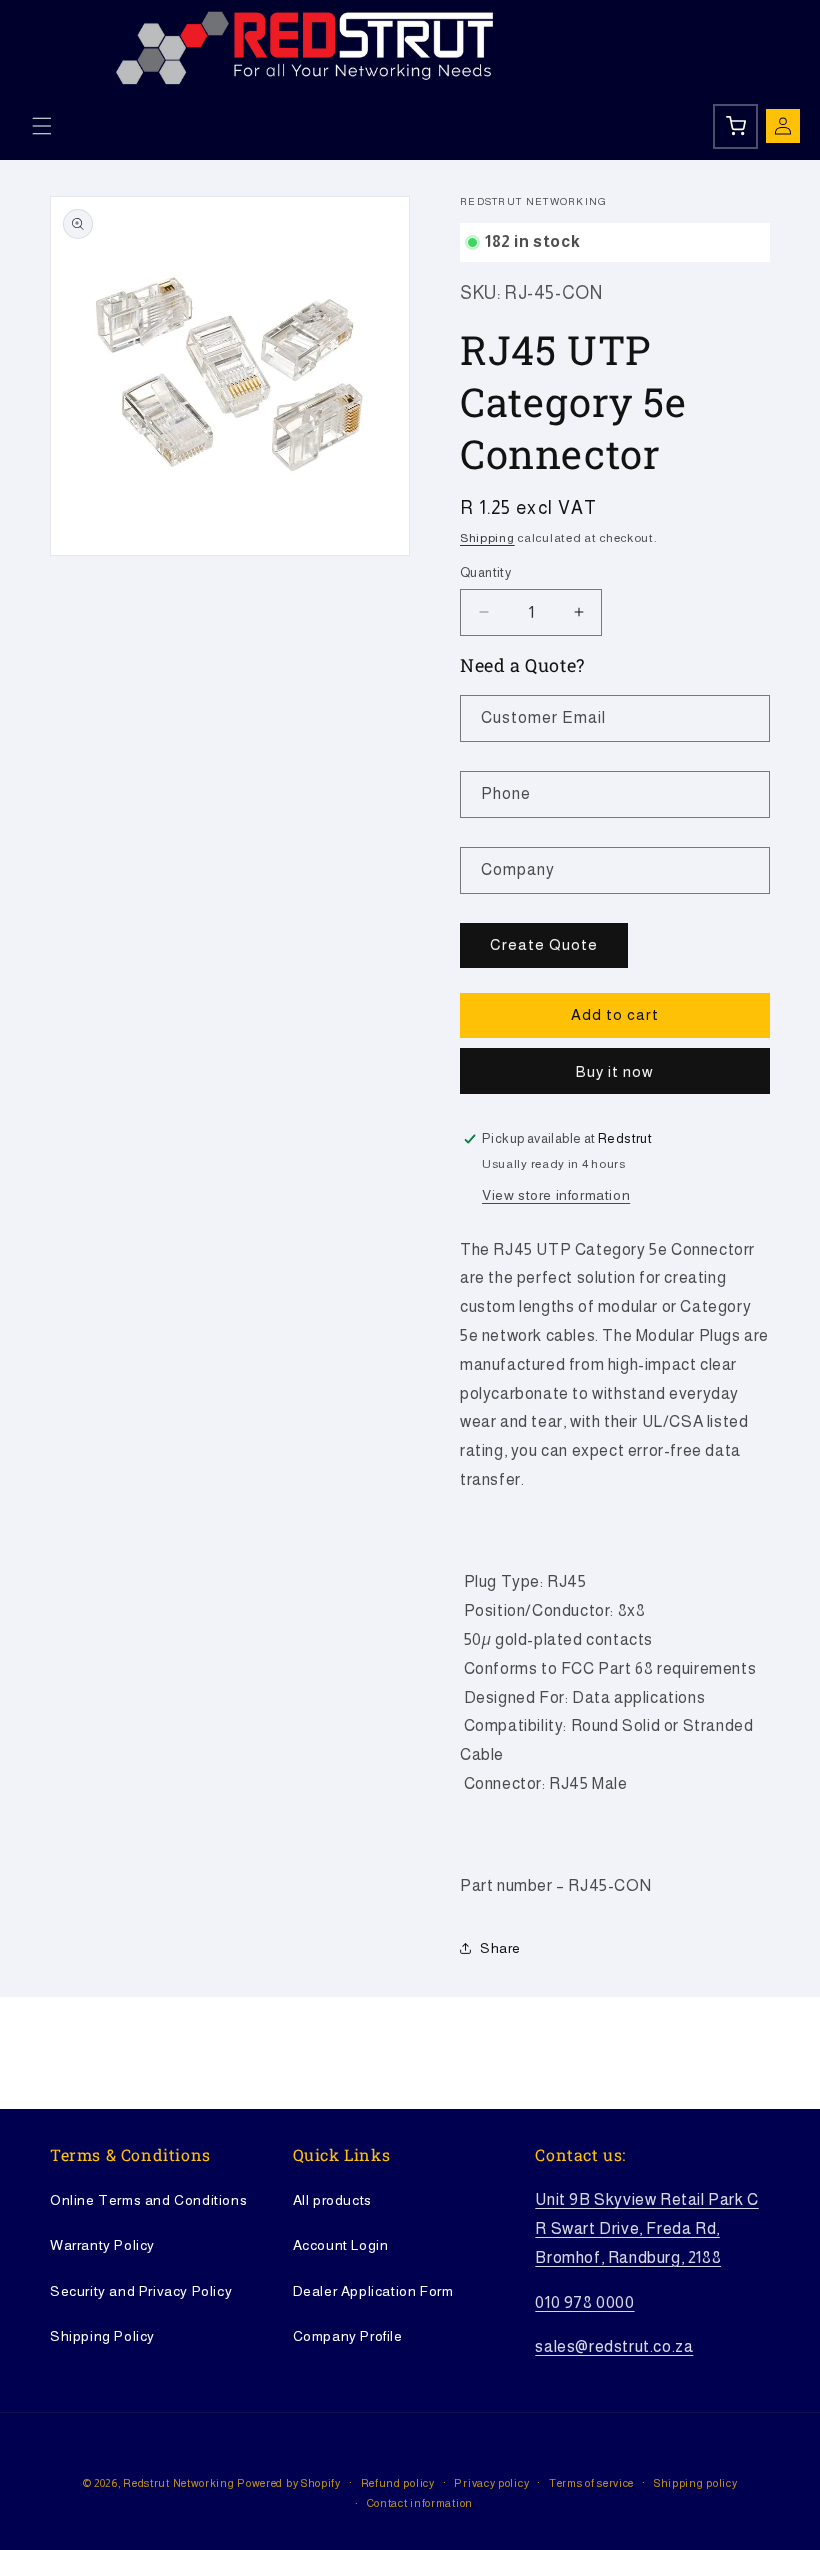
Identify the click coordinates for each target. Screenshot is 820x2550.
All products (332, 2200)
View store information (556, 1195)
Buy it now (615, 1071)
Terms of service (591, 2483)
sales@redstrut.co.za (614, 2346)
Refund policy (398, 2483)
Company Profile (348, 2336)
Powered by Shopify (289, 2483)
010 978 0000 (584, 2302)
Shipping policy (696, 2483)
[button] (42, 126)
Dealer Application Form (373, 2291)
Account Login (341, 2245)
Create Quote (544, 944)
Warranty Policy (102, 2245)
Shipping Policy (102, 2336)
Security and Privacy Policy (141, 2291)
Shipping (487, 538)
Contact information (420, 2503)
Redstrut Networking (178, 2483)
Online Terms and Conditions (148, 2200)
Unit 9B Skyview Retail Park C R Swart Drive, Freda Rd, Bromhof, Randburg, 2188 (646, 2228)
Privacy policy (491, 2483)
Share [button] (500, 1948)
